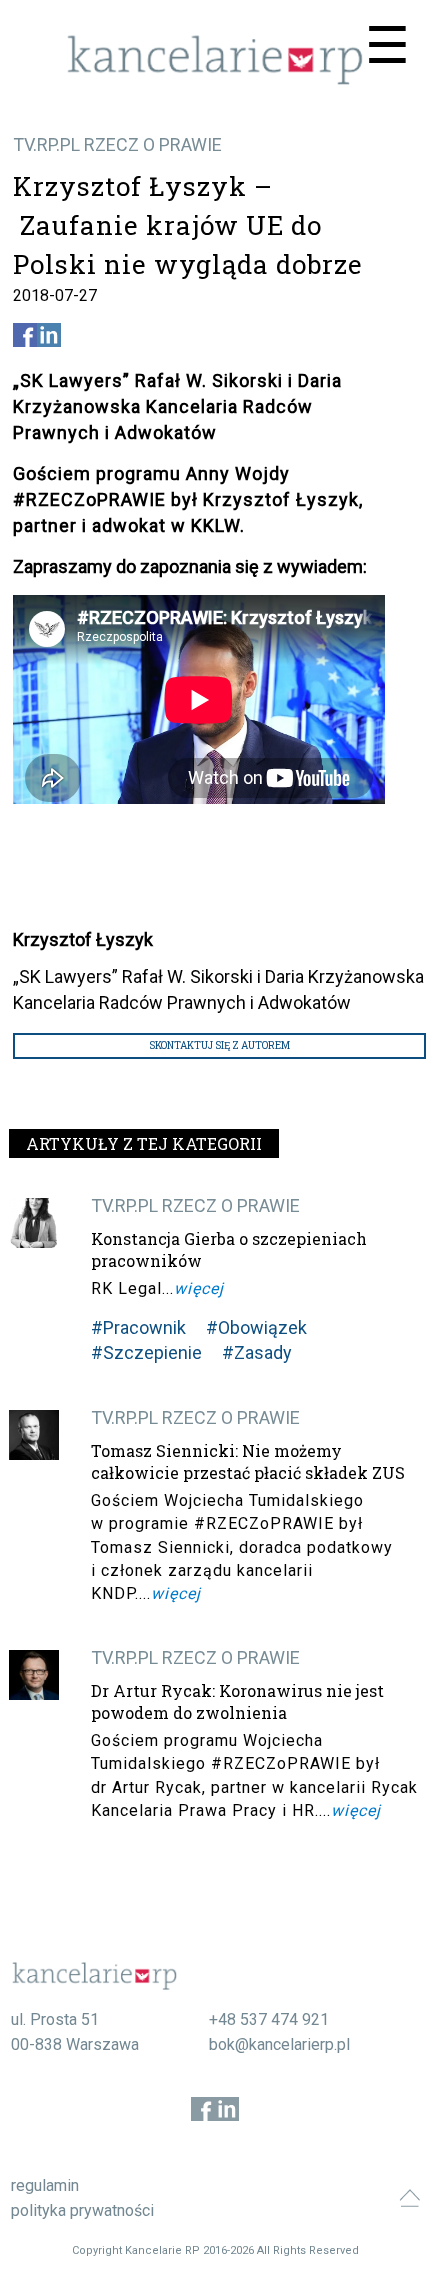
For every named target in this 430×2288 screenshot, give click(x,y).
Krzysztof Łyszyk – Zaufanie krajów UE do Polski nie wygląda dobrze (188, 225)
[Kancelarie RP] (215, 79)
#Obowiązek (256, 1327)
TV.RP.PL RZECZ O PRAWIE (117, 144)
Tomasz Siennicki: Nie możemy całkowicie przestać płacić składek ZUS (248, 1461)
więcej (199, 1288)
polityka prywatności (82, 2210)
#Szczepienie (146, 1352)
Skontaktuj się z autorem (219, 1045)
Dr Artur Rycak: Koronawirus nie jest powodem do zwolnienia (237, 1701)
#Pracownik (138, 1327)
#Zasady (257, 1352)
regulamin (45, 2185)
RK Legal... (132, 1288)
